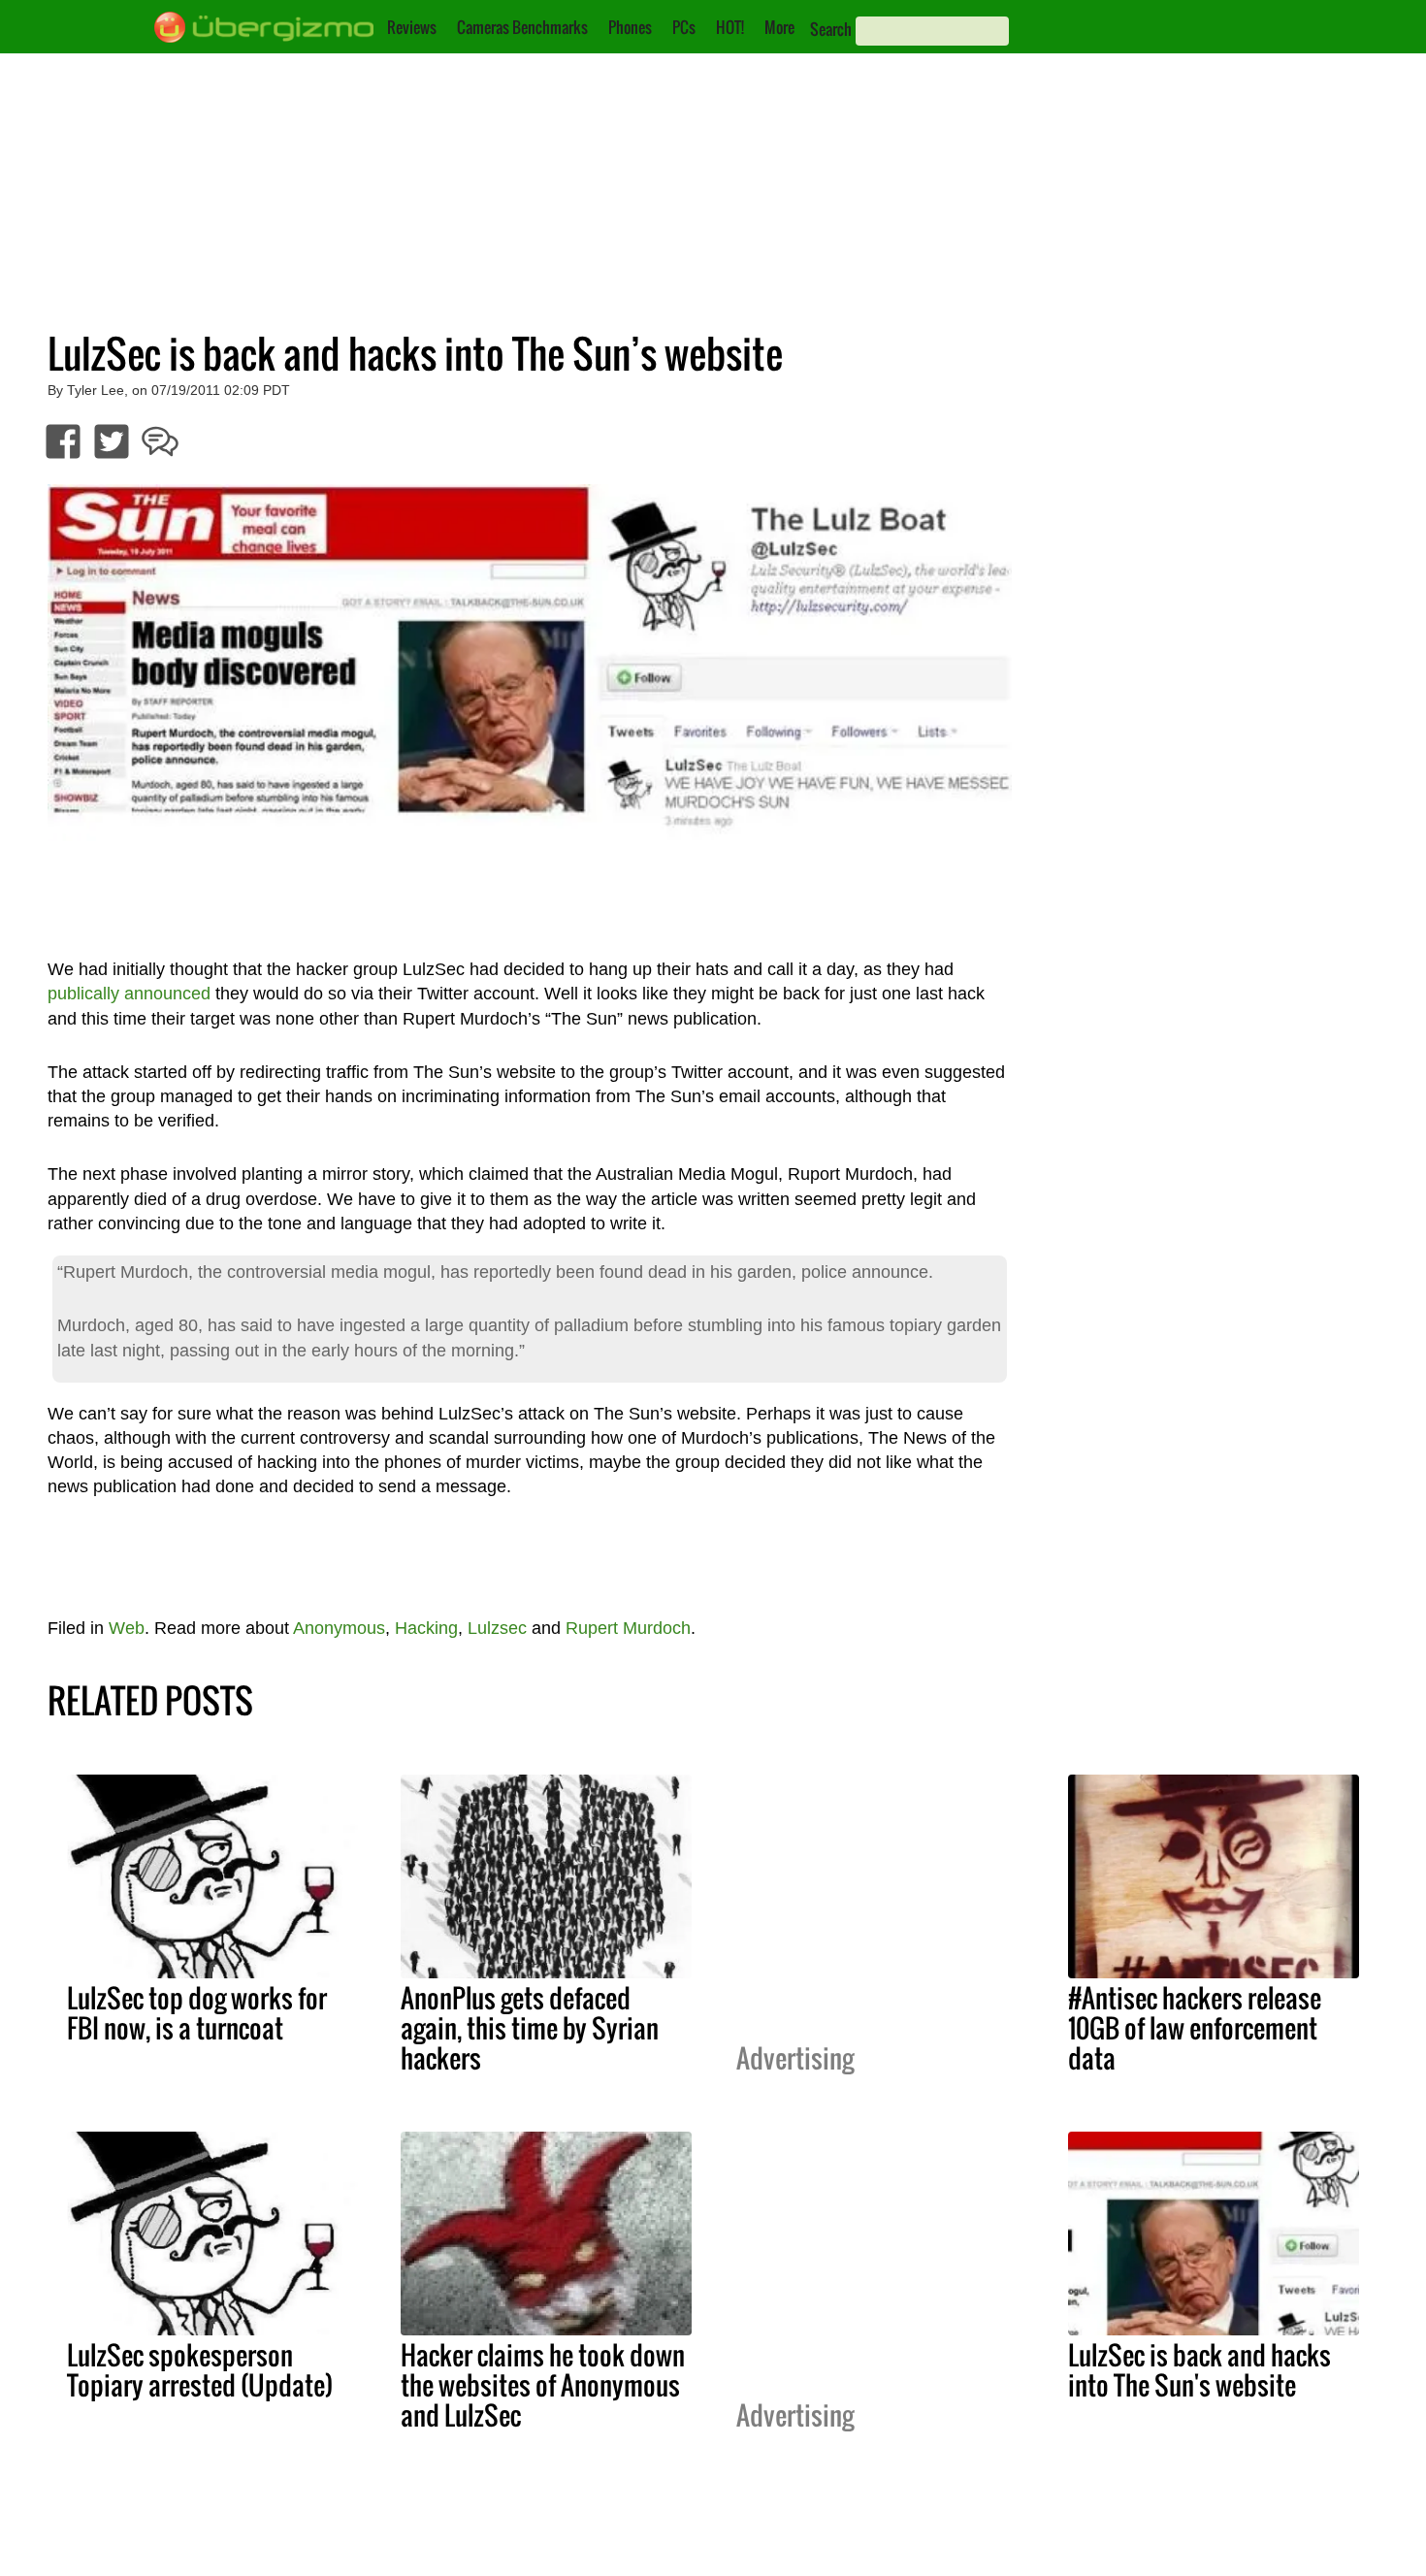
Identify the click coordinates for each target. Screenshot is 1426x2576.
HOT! (730, 27)
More (779, 27)
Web (127, 1628)
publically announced (129, 994)
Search (831, 29)
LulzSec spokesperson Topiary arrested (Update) (200, 2370)
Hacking (426, 1628)
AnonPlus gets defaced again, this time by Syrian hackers (530, 2028)
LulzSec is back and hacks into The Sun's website (1199, 2370)
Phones (630, 27)
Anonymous (339, 1628)
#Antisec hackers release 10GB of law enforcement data (1195, 2028)
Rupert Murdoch (628, 1628)
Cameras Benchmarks (522, 27)
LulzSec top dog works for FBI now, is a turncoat (197, 2013)
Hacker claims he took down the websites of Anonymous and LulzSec (543, 2385)
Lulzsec (497, 1628)
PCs (684, 27)
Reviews (412, 27)
